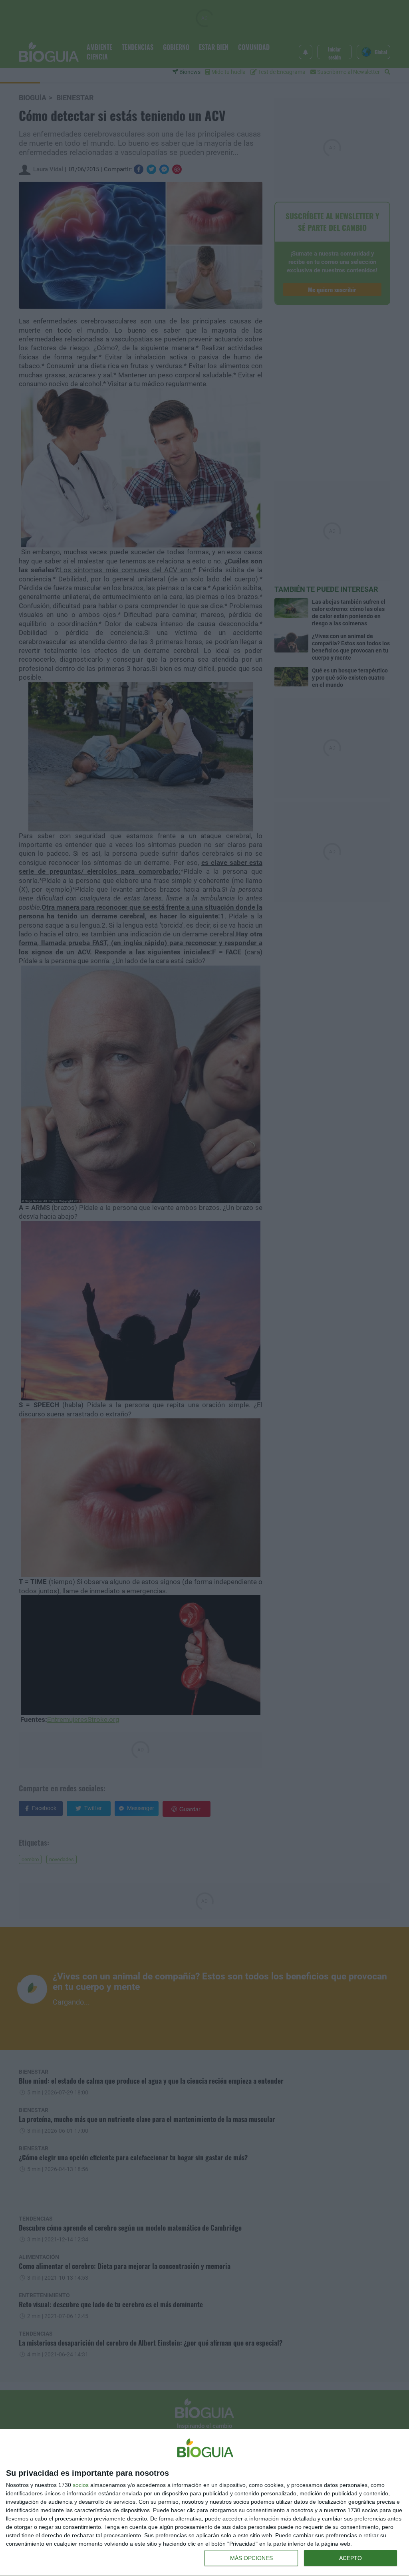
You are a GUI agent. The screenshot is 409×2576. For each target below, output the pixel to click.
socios (81, 2485)
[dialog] (204, 2503)
